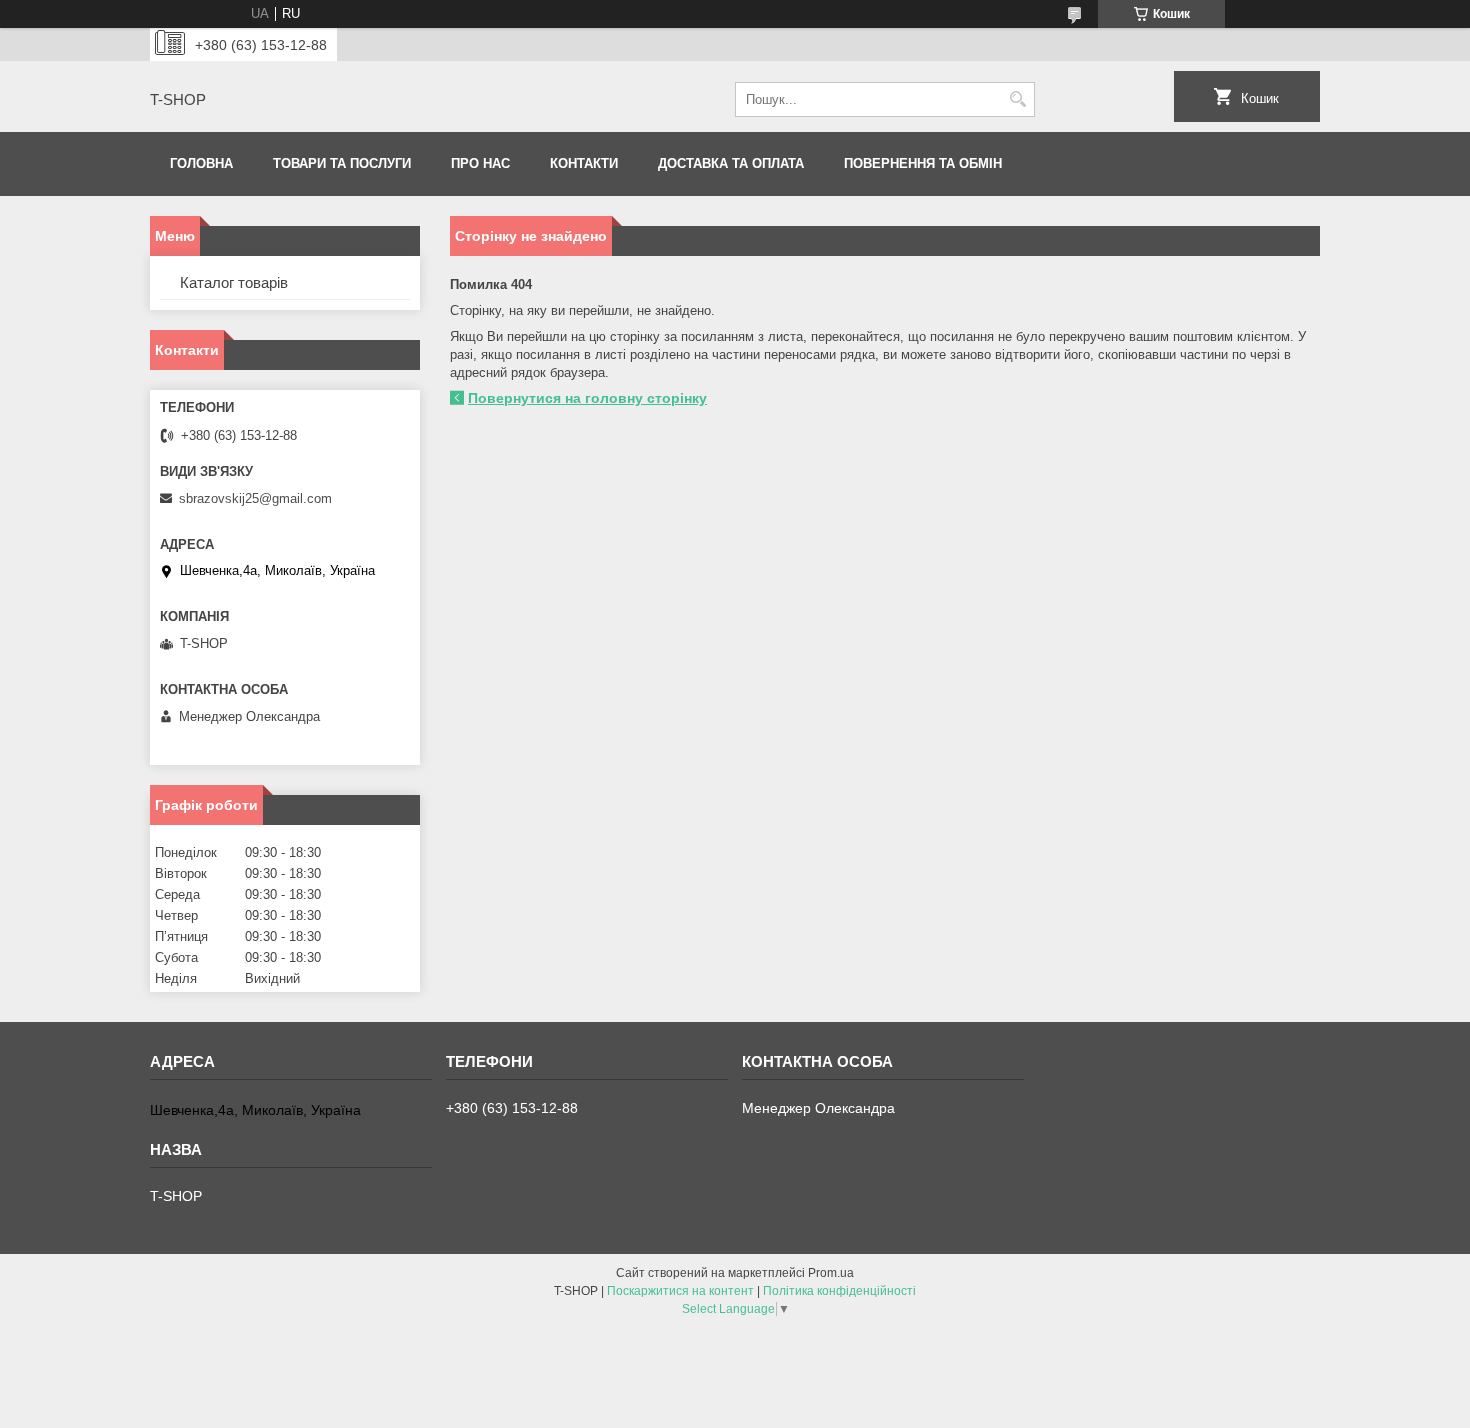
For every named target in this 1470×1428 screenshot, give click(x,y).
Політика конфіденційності (839, 1291)
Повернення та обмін (923, 163)
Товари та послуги (342, 163)
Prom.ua (831, 1273)
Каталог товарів (234, 282)
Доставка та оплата (731, 163)
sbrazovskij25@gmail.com (255, 498)
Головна (201, 163)
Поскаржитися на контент (680, 1291)
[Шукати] (1017, 99)
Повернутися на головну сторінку (587, 398)
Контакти (584, 163)
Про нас (480, 163)
